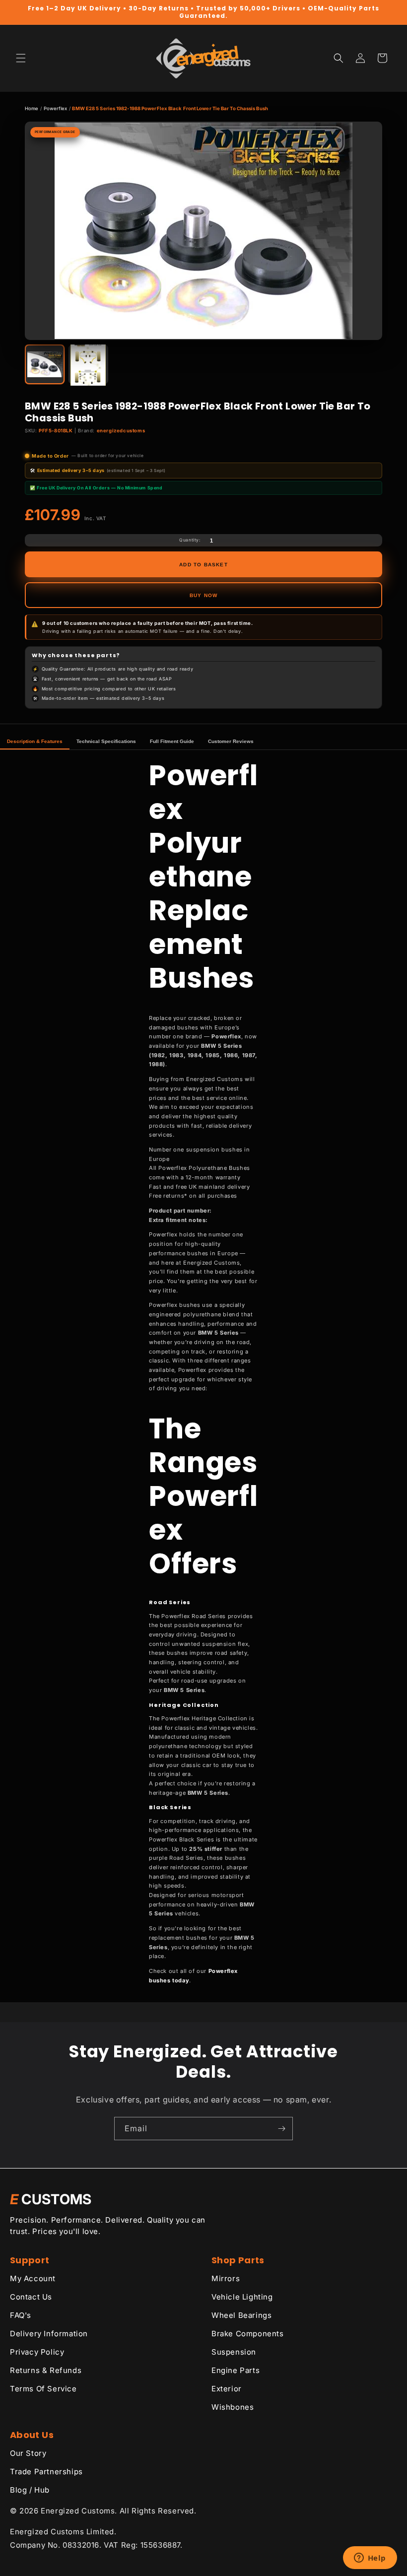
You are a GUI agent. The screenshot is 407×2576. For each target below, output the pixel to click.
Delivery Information (49, 2334)
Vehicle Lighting (242, 2297)
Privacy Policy (37, 2352)
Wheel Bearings (241, 2315)
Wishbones (233, 2407)
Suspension (234, 2352)
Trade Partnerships (46, 2472)
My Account (33, 2278)
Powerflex (56, 108)
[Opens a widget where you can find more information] (370, 2559)
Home (32, 108)
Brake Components (248, 2334)
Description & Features (35, 741)
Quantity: (190, 540)
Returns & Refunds (46, 2370)
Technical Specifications (106, 741)
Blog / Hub (30, 2490)
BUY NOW (203, 595)
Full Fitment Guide (172, 741)
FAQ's (21, 2315)
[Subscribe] (281, 2129)
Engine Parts (236, 2370)
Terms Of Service (43, 2389)
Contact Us (31, 2297)
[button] (21, 58)
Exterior (227, 2389)
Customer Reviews (231, 741)
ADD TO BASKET (203, 565)
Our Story (28, 2453)
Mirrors (226, 2278)
